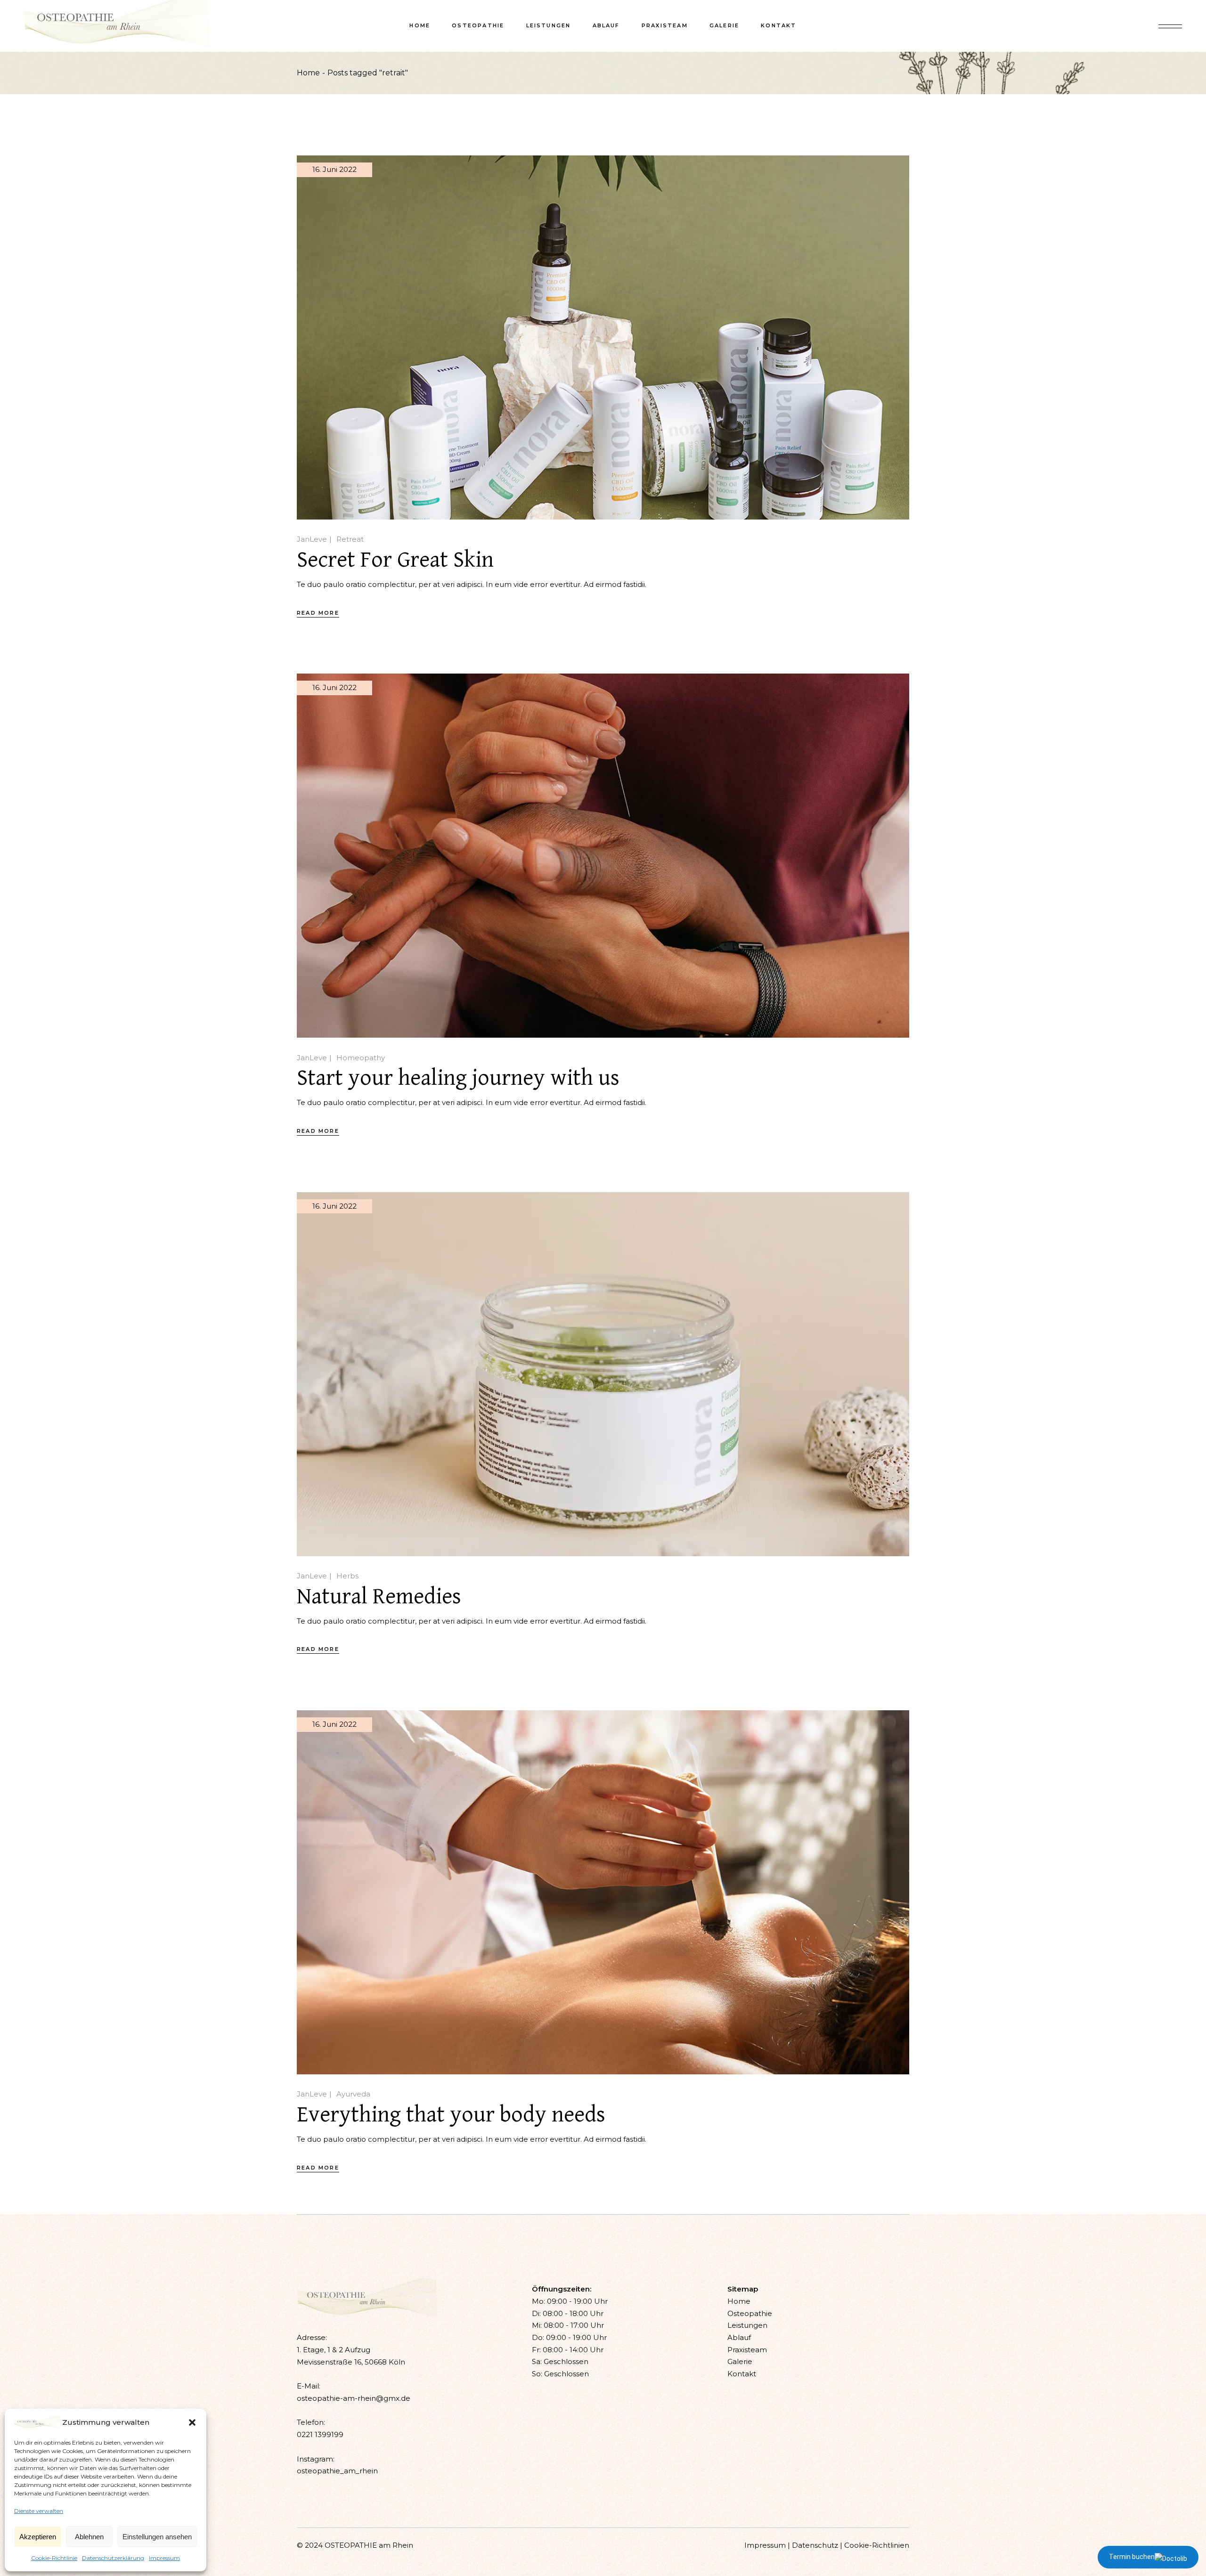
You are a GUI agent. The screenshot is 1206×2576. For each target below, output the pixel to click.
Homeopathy (361, 1058)
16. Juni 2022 (334, 169)
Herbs (347, 1576)
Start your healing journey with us (458, 1078)
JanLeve (312, 539)
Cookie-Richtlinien (877, 2545)
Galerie (740, 2361)
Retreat (350, 539)
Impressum (164, 2558)
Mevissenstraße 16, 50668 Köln (351, 2362)
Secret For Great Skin (395, 560)
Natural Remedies (379, 1597)
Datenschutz (815, 2545)
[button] (192, 2422)
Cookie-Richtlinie (54, 2558)
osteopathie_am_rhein (337, 2471)
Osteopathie (750, 2313)
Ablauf (739, 2337)
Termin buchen (1132, 2557)
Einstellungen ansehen (157, 2537)
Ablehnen (89, 2537)
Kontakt (742, 2374)
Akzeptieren (38, 2537)
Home (739, 2301)
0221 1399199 (320, 2434)
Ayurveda (353, 2094)
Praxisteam (747, 2350)
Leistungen (747, 2325)
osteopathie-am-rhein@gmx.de (354, 2398)
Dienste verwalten (39, 2511)
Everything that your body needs (451, 2115)
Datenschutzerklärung (113, 2558)
